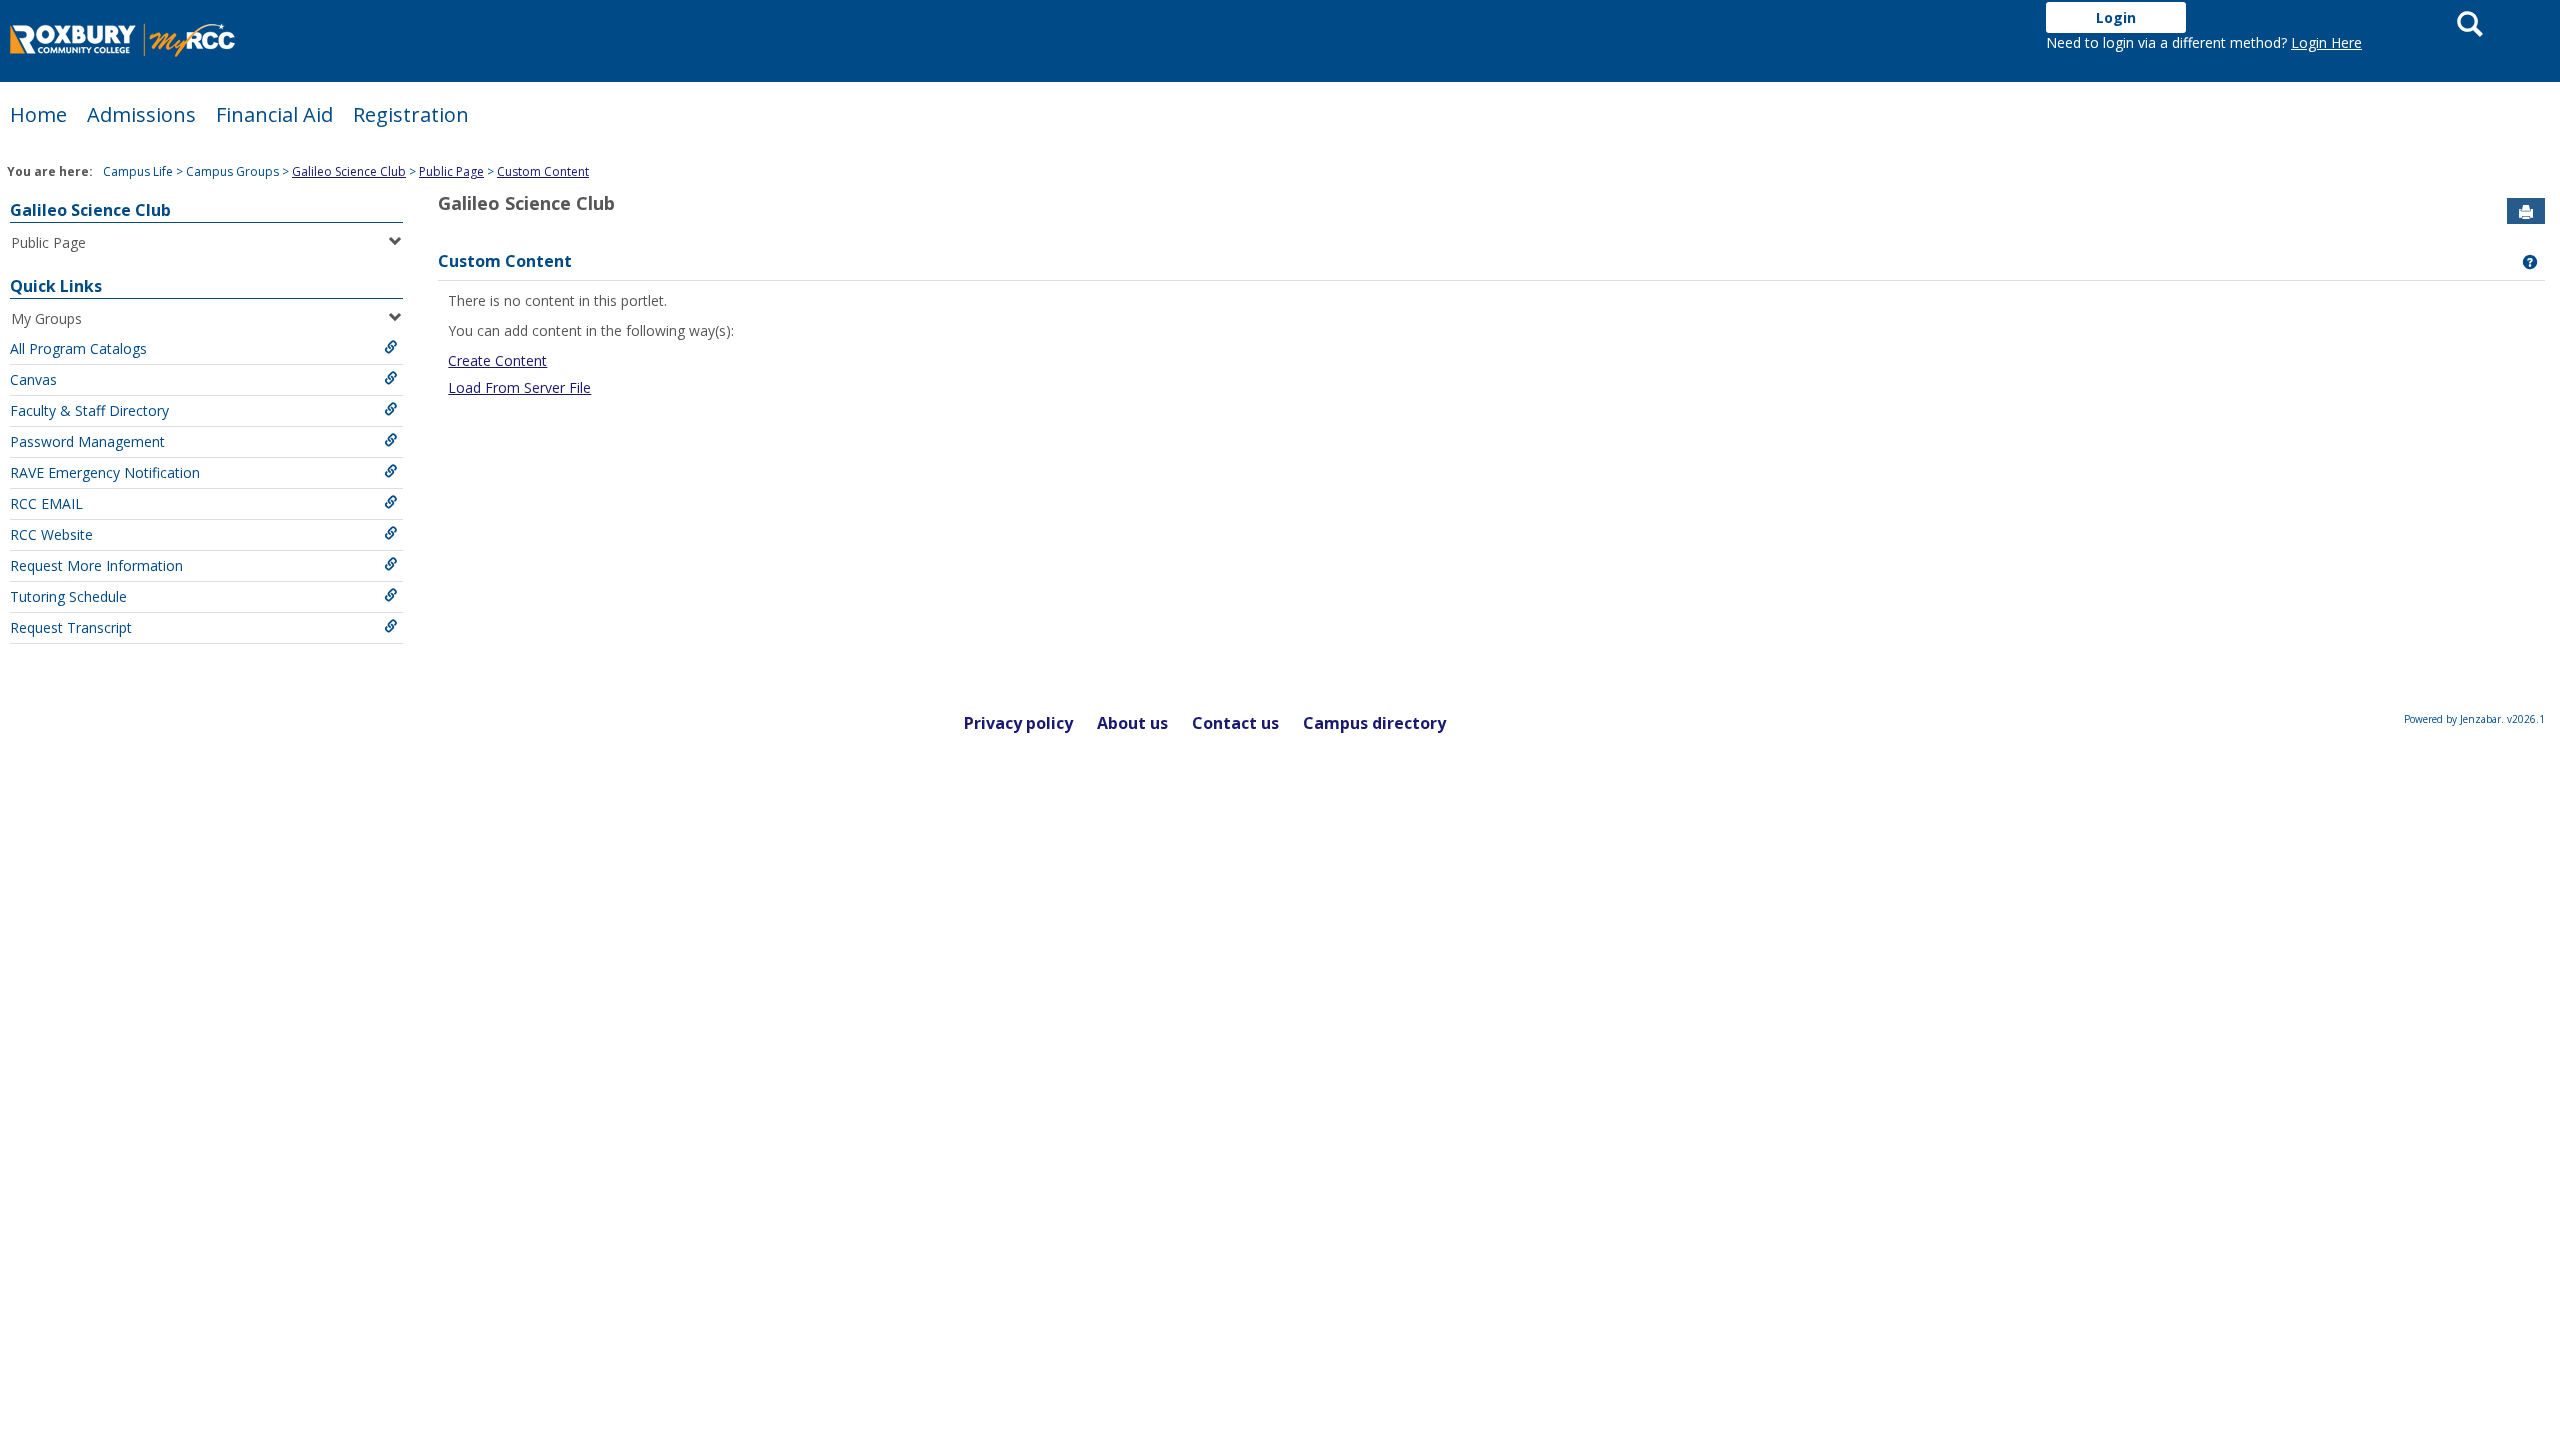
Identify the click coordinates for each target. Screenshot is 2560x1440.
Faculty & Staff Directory (89, 410)
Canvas (33, 379)
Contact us (1235, 723)
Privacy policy (1018, 723)
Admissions (141, 114)
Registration (411, 114)
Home (38, 114)
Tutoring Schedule (68, 596)
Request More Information (96, 565)
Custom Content (543, 171)
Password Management (87, 441)
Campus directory (1374, 723)
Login (2116, 17)
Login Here (2326, 42)
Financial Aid (274, 114)
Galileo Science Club (349, 171)
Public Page (451, 171)
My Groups (46, 318)
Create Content (497, 360)
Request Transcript (71, 627)
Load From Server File (519, 387)
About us (1132, 723)
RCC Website (51, 534)
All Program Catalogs (78, 348)
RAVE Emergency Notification (105, 472)
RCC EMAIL (46, 503)
